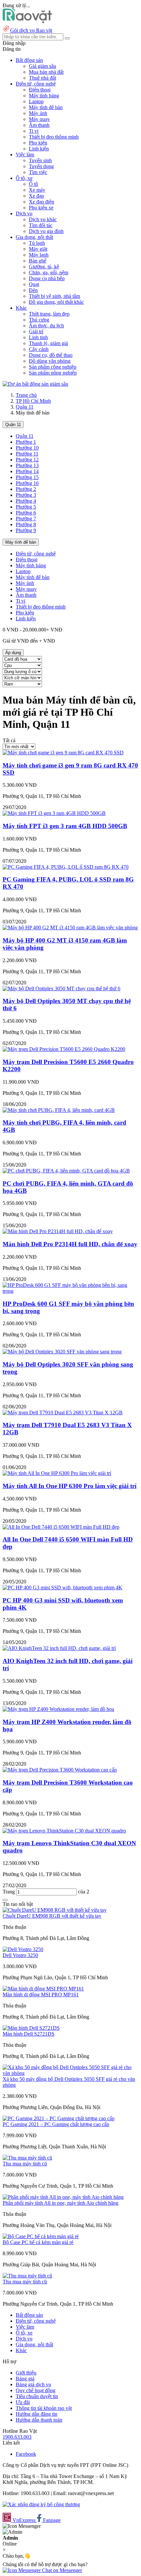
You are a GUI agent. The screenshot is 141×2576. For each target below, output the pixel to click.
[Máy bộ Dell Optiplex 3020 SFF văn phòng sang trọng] (62, 1352)
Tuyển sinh (40, 160)
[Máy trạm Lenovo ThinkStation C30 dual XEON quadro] (64, 1831)
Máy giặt (38, 249)
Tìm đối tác (41, 225)
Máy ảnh (38, 113)
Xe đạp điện (41, 202)
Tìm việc (38, 172)
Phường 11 (27, 454)
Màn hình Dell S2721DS (29, 2034)
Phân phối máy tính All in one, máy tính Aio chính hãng (60, 2203)
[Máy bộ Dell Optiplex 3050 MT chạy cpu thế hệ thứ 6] (61, 988)
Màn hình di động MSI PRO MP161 (41, 1995)
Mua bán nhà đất (46, 72)
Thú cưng (39, 320)
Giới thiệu (26, 2373)
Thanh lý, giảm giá (48, 343)
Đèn (33, 290)
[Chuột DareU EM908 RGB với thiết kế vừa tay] (55, 1910)
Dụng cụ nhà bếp (47, 278)
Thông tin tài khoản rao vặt (44, 2408)
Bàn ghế (38, 261)
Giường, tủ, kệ (44, 267)
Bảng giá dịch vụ (33, 2384)
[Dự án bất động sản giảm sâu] (35, 384)
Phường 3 (26, 495)
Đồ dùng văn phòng (50, 361)
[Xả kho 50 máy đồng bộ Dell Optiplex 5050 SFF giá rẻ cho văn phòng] (70, 2073)
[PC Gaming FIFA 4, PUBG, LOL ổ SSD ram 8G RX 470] (66, 867)
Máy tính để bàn (46, 107)
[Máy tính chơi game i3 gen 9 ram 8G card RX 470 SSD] (63, 753)
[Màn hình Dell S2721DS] (31, 2028)
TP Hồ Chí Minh (33, 401)
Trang (9, 1892)
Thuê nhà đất (42, 78)
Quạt (34, 284)
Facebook (26, 2454)
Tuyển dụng (41, 166)
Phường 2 (26, 489)
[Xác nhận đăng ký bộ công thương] (41, 2504)
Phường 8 (26, 524)
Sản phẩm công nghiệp (53, 367)
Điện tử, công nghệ (36, 554)
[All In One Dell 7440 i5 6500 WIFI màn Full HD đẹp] (61, 1527)
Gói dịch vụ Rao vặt (31, 30)
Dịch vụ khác (43, 219)
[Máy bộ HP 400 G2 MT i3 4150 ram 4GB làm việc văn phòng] (70, 928)
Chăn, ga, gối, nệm (49, 272)
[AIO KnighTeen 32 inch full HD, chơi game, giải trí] (59, 1648)
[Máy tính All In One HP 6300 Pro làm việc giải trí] (57, 1473)
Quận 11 (25, 407)
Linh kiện (39, 149)
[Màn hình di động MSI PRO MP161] (43, 1989)
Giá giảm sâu (42, 66)
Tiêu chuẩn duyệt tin (37, 2396)
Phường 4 (26, 501)
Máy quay (39, 119)
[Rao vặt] (27, 21)
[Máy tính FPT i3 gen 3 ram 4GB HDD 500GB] (54, 813)
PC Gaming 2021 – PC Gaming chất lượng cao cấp (56, 2124)
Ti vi (34, 131)
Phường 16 (27, 483)
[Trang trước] (5, 1900)
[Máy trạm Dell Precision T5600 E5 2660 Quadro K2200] (64, 1049)
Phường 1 (26, 442)
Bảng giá (25, 2379)
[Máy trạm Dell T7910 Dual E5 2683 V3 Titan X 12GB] (63, 1413)
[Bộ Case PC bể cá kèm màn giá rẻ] (41, 2236)
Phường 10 (27, 448)
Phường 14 (27, 471)
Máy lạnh (39, 255)
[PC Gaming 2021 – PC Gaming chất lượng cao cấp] (59, 2118)
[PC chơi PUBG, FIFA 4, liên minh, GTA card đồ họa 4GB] (66, 1171)
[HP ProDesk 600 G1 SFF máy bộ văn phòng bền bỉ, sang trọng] (70, 1291)
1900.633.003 (17, 2437)
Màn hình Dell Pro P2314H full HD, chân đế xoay (70, 1244)
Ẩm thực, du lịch (46, 326)
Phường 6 (26, 513)
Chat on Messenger (61, 2570)
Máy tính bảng (44, 96)
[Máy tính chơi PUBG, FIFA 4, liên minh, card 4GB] (59, 1110)
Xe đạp (36, 196)
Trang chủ (26, 395)
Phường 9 (26, 530)
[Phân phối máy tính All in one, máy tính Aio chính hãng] (63, 2197)
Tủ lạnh (37, 243)
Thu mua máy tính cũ (25, 2164)
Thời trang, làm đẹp (49, 314)
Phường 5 (26, 507)
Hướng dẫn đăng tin (37, 2414)
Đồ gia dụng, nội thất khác (56, 302)
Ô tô (33, 184)
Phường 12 (27, 460)
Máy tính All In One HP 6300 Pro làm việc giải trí (70, 1486)
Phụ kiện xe (41, 208)
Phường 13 (27, 465)
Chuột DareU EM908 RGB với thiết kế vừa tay (52, 1916)
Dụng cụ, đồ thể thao (51, 355)
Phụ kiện (38, 143)
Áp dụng (13, 653)
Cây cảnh (39, 349)
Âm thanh (39, 125)
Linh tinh (38, 337)
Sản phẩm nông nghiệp (53, 373)
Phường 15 (27, 477)
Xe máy (37, 190)
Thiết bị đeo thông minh (54, 137)
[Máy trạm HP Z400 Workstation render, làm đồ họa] (58, 1709)
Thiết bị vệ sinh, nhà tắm (54, 296)
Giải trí (36, 331)
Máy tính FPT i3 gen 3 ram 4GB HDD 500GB (65, 826)
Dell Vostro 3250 (20, 1955)
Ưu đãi (23, 2402)
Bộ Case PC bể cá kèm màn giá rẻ (38, 2242)
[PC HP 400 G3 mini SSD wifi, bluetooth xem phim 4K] (62, 1588)
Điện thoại (40, 90)
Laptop (36, 101)
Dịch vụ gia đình (46, 231)
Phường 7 (26, 519)
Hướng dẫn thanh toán (39, 2420)
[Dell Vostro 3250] (23, 1949)
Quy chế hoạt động (36, 2390)
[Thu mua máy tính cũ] (27, 2158)
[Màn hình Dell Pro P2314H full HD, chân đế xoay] (58, 1231)
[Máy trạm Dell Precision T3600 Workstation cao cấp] (60, 1770)
